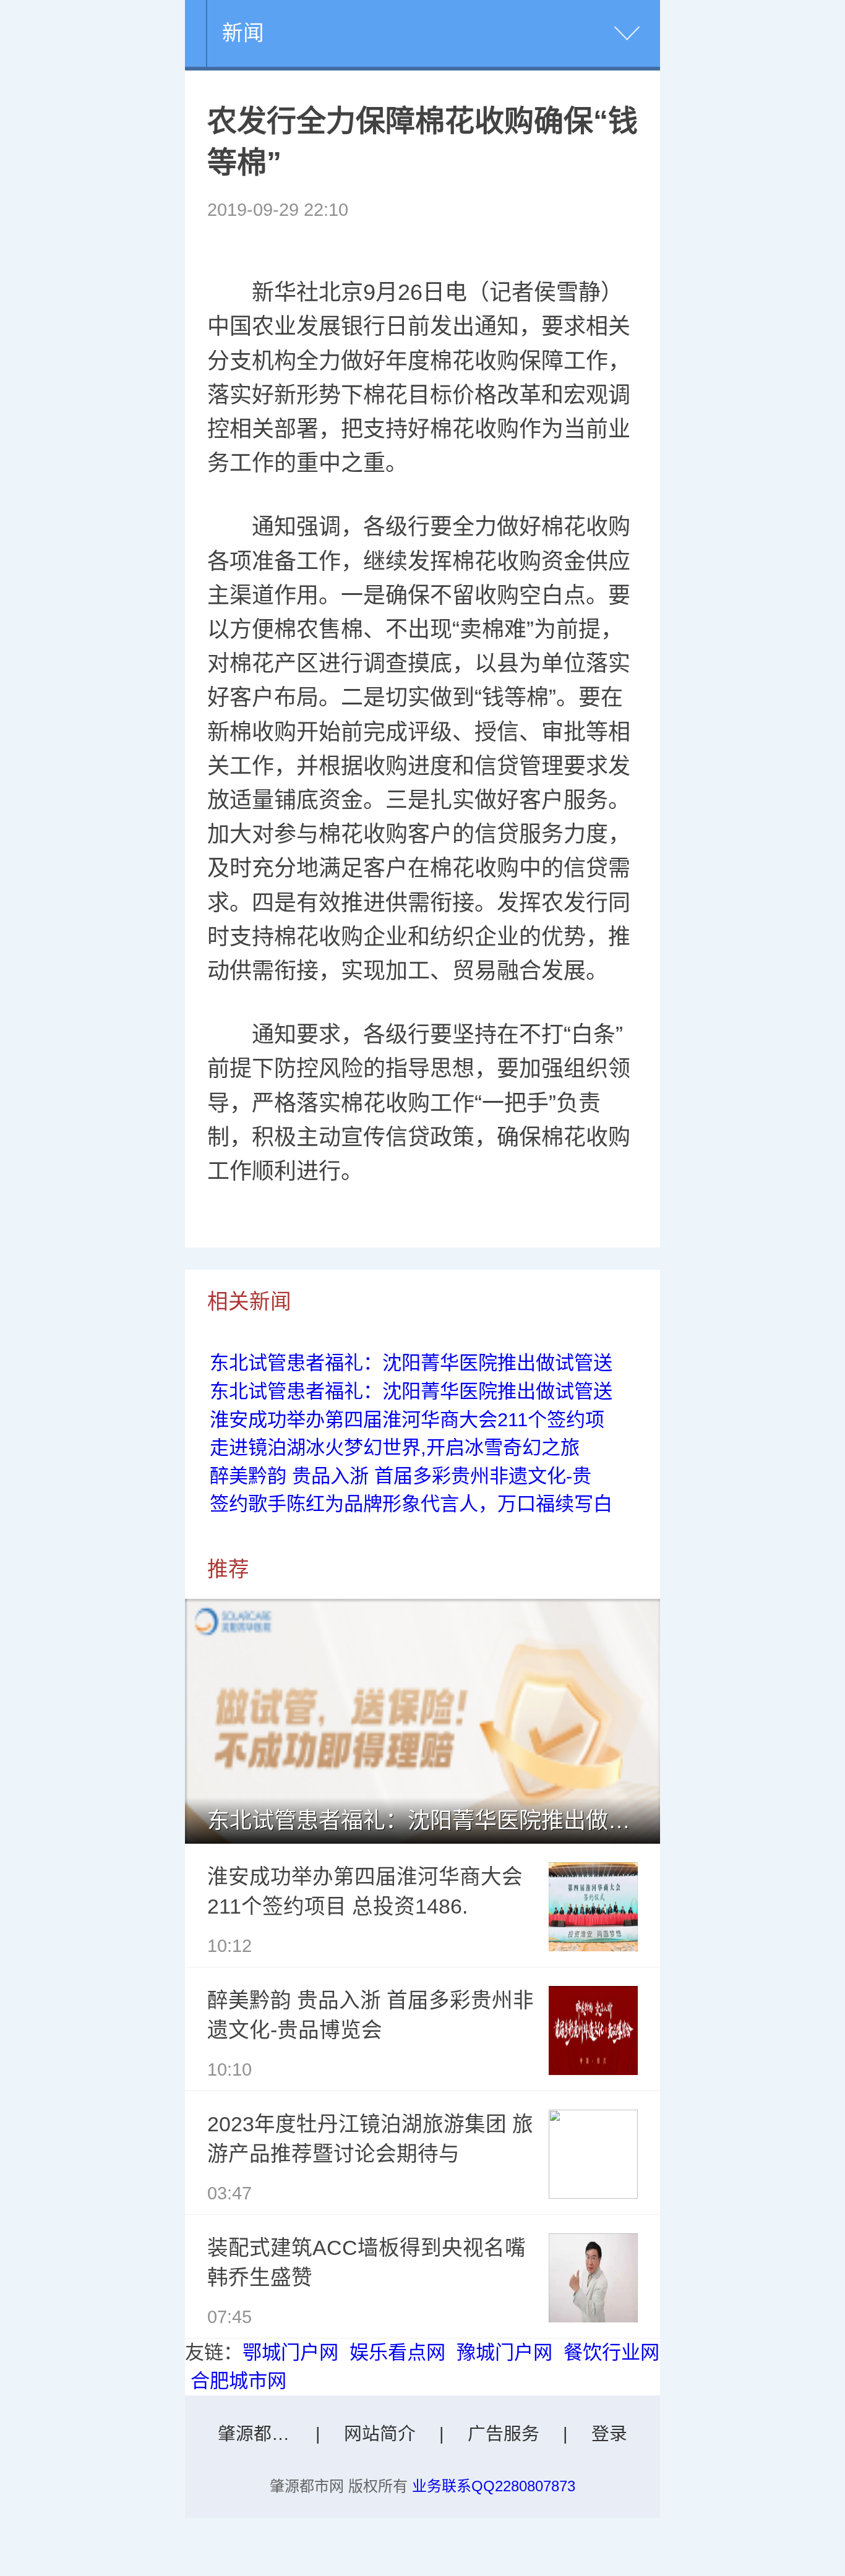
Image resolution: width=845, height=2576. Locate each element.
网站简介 (380, 2434)
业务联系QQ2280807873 (494, 2486)
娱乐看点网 (397, 2352)
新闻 (243, 33)
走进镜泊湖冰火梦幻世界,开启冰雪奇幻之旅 (395, 1448)
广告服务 (504, 2434)
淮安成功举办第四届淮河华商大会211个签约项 (407, 1420)
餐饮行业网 (611, 2352)
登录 (609, 2434)
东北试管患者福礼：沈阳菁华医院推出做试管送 (411, 1363)
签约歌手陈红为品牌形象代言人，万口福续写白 (411, 1504)
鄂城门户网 (290, 2352)
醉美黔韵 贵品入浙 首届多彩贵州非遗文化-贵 (401, 1476)
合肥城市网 (238, 2381)
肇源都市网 (262, 2434)
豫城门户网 (504, 2352)
